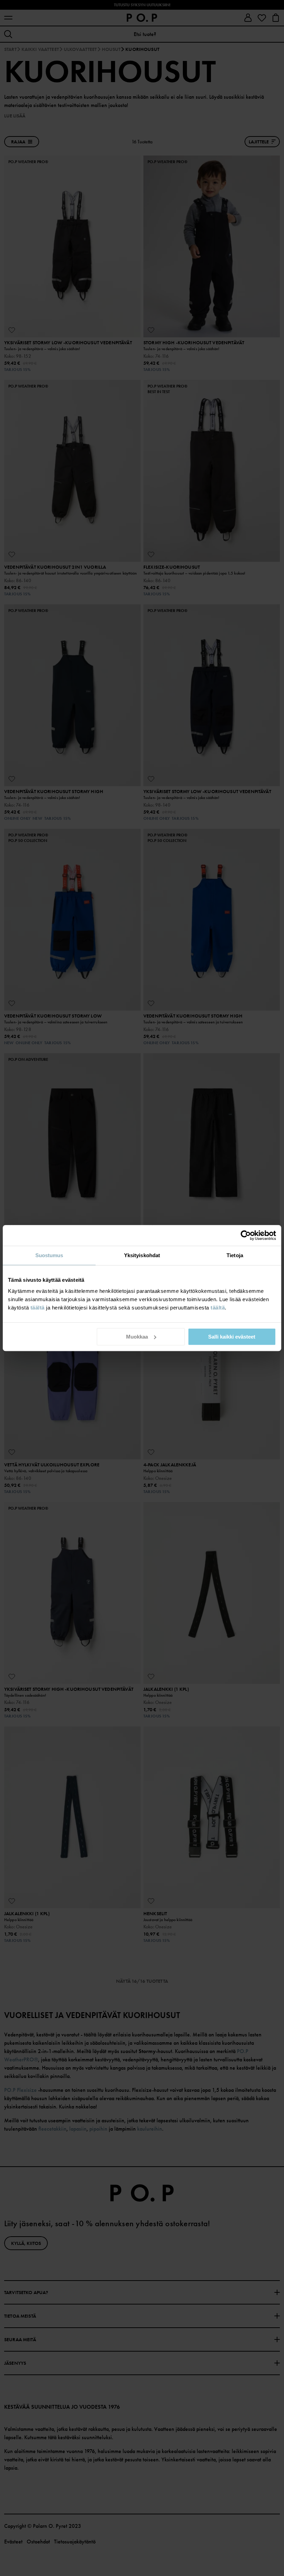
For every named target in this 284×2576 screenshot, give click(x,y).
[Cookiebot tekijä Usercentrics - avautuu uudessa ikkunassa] (246, 1235)
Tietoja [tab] (235, 1255)
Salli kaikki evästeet (232, 1337)
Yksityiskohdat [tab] (142, 1255)
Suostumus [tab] (49, 1255)
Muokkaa (137, 1337)
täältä (38, 1308)
